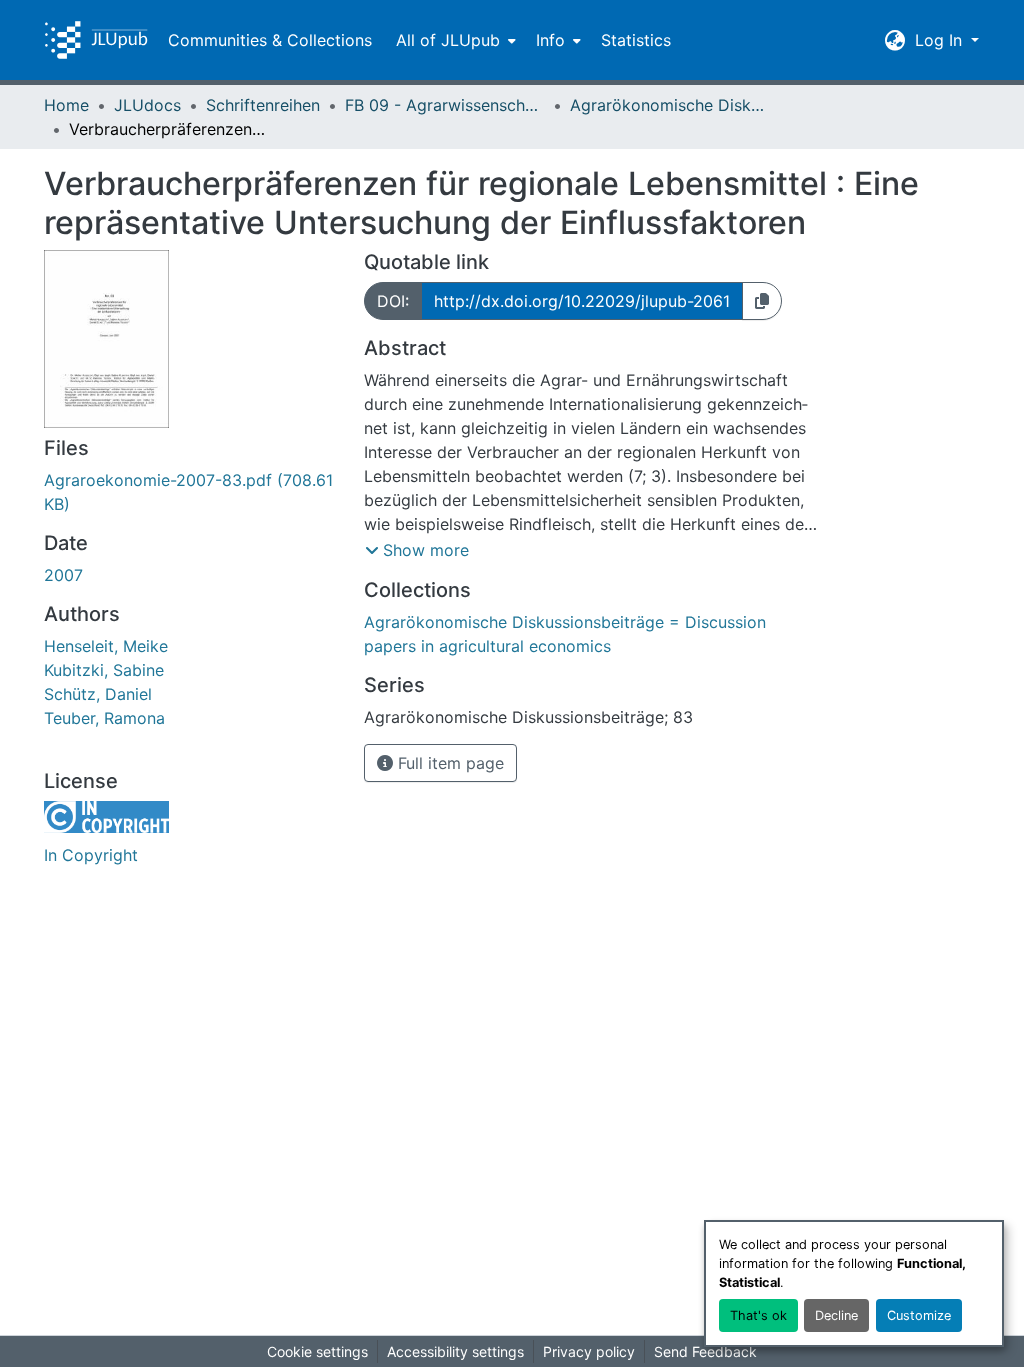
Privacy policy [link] (589, 1351)
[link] (192, 492)
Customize (919, 1315)
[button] (96, 40)
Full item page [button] (448, 763)
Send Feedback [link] (705, 1351)
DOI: (393, 301)
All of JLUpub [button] (448, 40)
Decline (836, 1315)
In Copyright (91, 855)
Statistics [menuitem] (636, 40)
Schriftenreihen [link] (263, 105)
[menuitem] (454, 40)
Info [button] (550, 40)
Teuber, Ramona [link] (104, 718)
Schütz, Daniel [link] (98, 694)
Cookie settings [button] (317, 1351)
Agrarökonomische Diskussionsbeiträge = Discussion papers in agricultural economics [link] (670, 105)
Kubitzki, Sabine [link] (104, 670)
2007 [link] (63, 575)
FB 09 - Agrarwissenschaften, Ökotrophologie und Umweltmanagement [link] (445, 105)
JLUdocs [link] (147, 105)
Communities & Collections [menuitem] (270, 40)
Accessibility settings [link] (455, 1351)
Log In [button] (941, 40)
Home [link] (66, 105)
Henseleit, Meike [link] (106, 646)
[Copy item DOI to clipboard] (762, 301)
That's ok (758, 1315)
